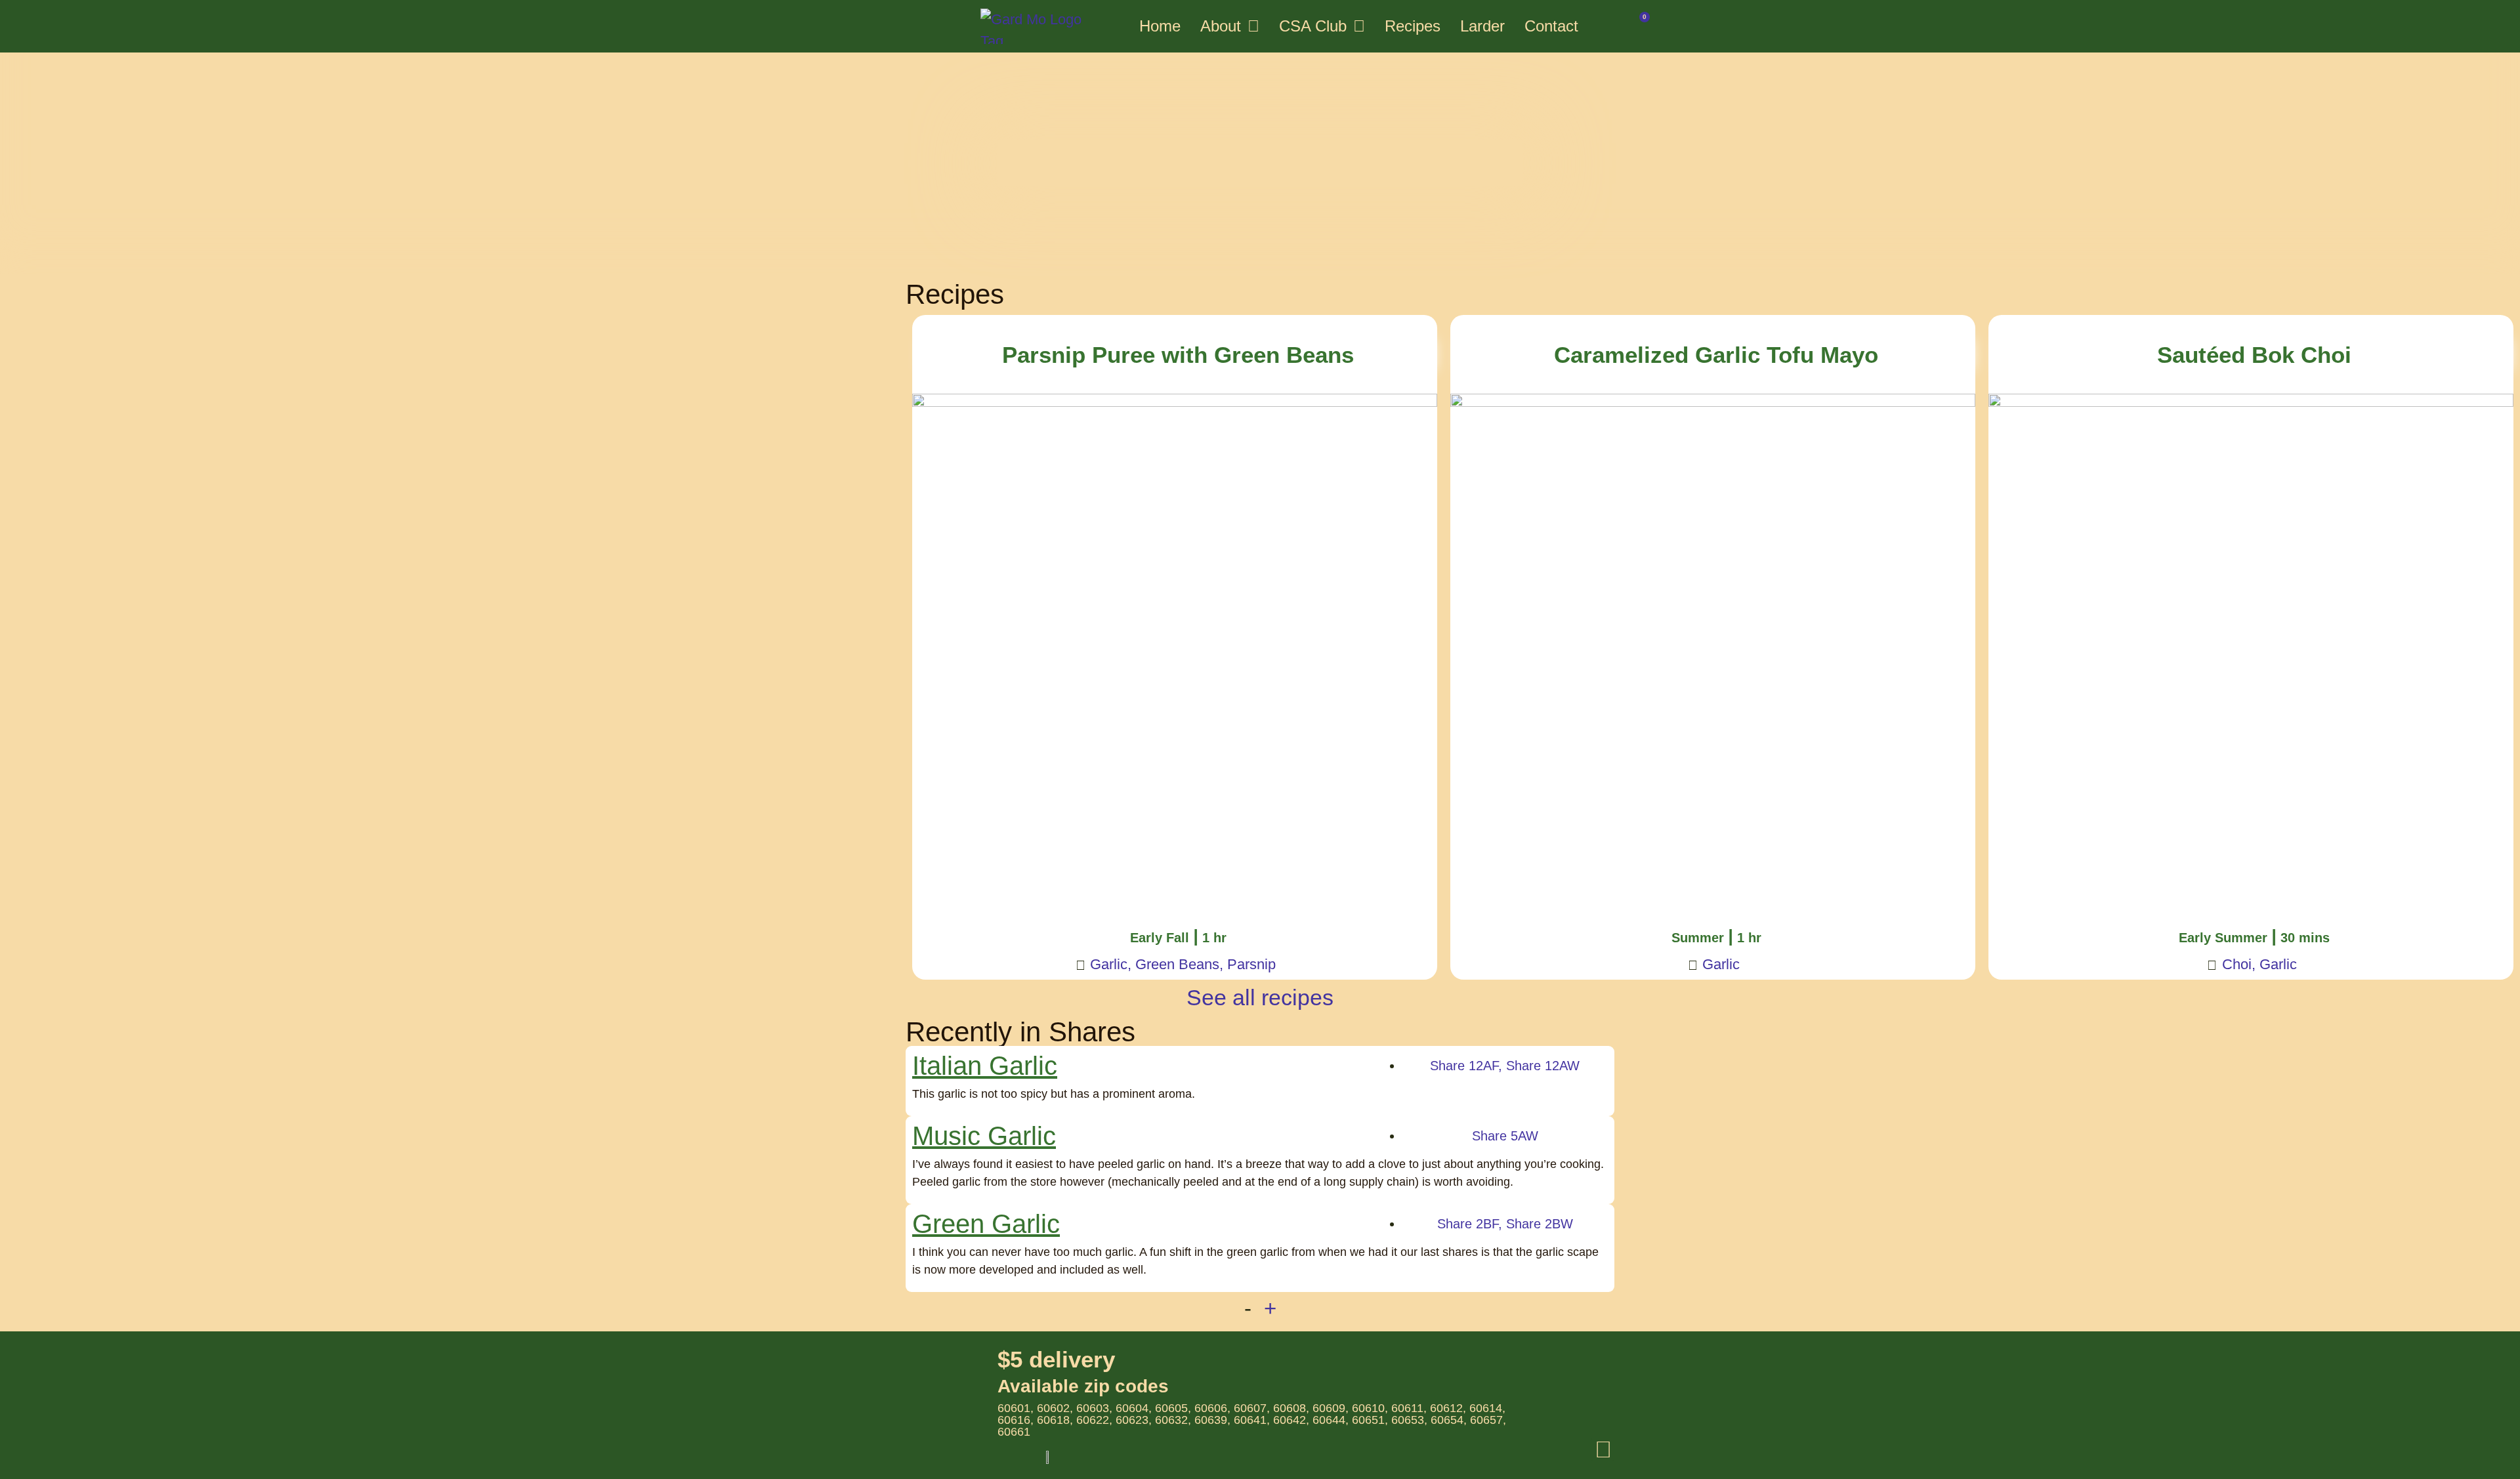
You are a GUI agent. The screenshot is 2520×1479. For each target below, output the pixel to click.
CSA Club (1313, 26)
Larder (1482, 26)
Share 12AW (1543, 1066)
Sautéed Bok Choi (2254, 355)
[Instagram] (1603, 1449)
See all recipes (1260, 997)
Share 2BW (1540, 1224)
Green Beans (1177, 964)
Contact (1551, 26)
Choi (2237, 964)
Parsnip (1251, 964)
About (1221, 26)
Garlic (1109, 964)
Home (1160, 26)
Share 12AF (1464, 1066)
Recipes (1413, 26)
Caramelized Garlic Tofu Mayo (1716, 355)
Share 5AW (1505, 1136)
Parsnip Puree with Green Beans (1178, 355)
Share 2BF (1468, 1224)
